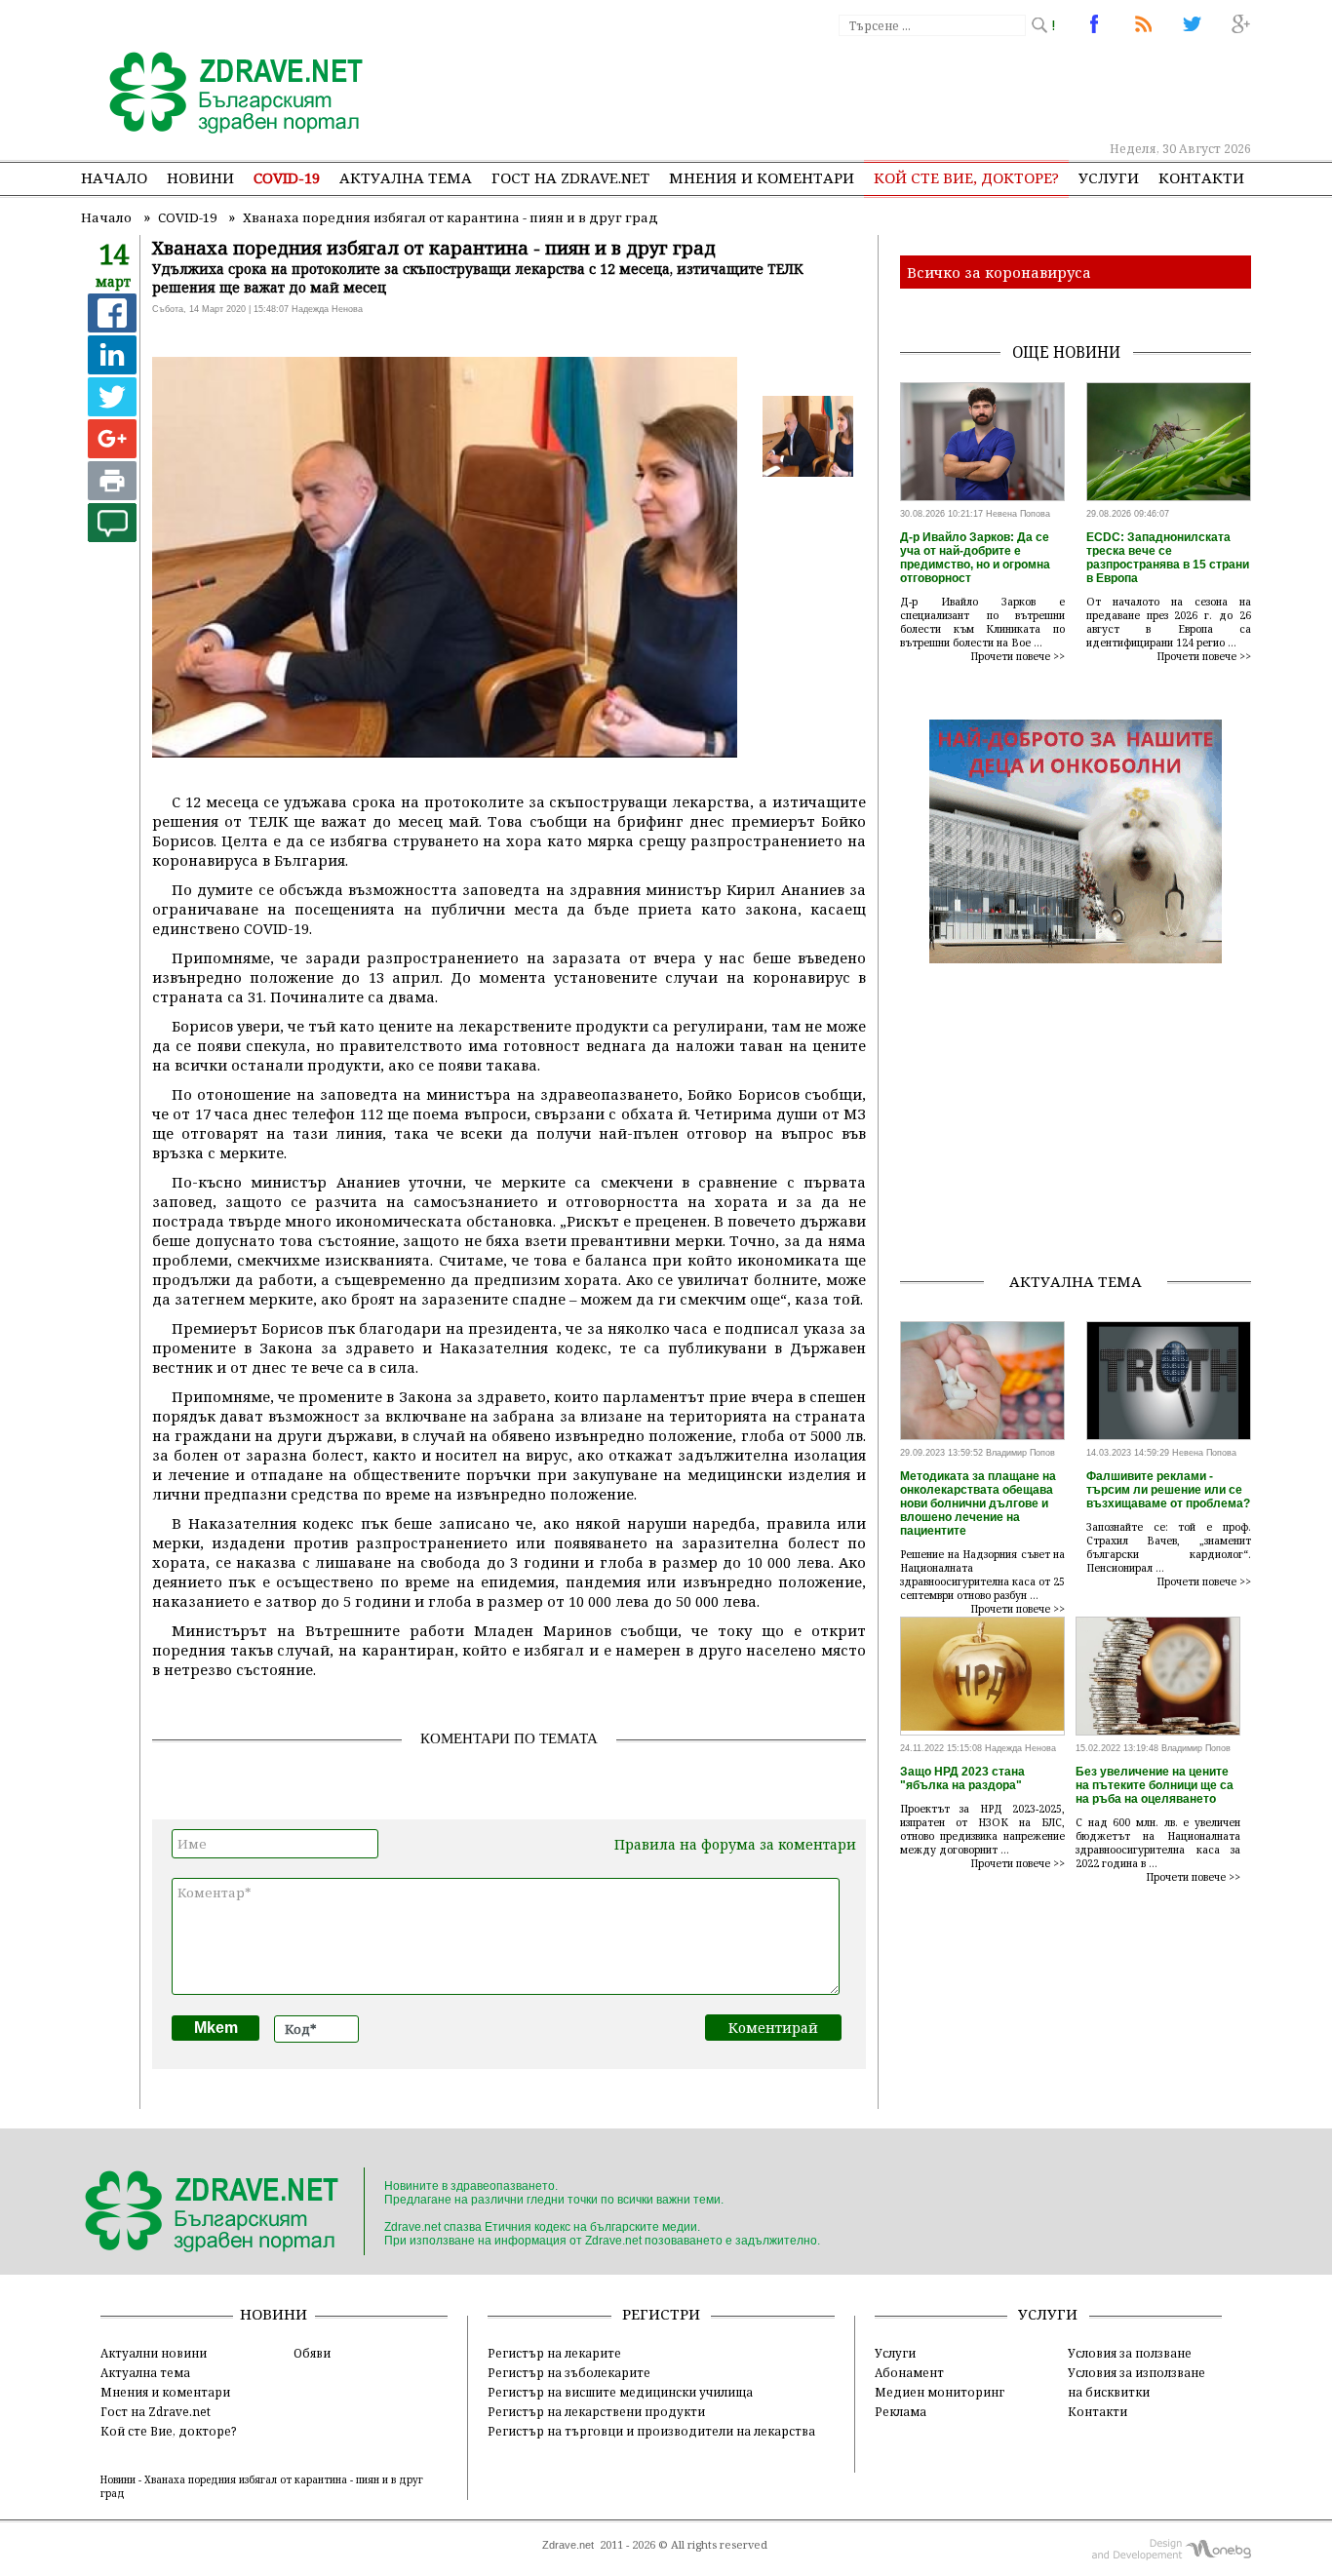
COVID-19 (287, 177)
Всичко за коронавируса (999, 272)
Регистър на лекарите (554, 2353)
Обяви (312, 2353)
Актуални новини (154, 2353)
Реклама (901, 2411)
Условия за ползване (1130, 2353)
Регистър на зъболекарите (569, 2372)
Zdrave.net (568, 2545)
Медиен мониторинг (940, 2392)
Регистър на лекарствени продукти (596, 2411)
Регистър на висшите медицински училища (620, 2392)
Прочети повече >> (1018, 656)
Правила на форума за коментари (735, 1844)
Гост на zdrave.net (570, 177)
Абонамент (909, 2372)
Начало (114, 177)
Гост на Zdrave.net (156, 2411)
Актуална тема (406, 177)
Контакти (1201, 177)
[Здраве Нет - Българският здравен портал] (225, 95)
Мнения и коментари (762, 177)
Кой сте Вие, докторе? (966, 177)
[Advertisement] (894, 88)
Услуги (1109, 177)
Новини (200, 177)
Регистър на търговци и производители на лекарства (651, 2431)
